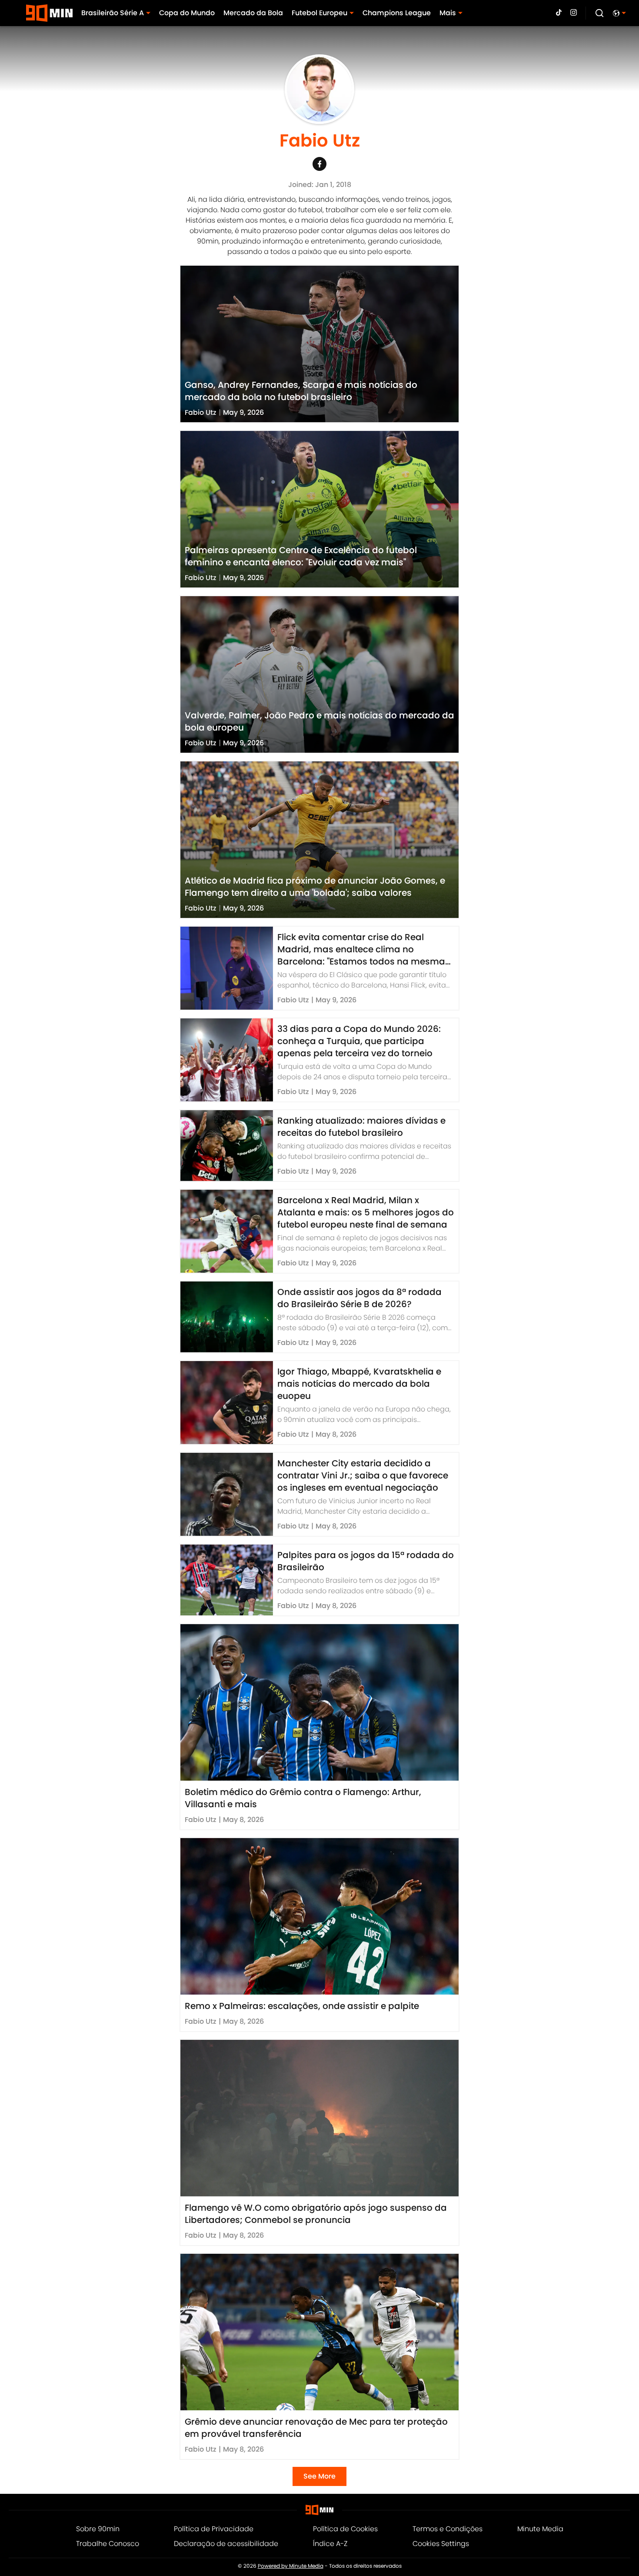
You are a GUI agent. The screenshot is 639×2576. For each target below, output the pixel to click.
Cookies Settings (441, 2544)
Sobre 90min (98, 2529)
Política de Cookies (345, 2529)
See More (319, 2476)
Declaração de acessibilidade (226, 2544)
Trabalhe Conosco (108, 2544)
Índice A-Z (330, 2544)
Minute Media (540, 2529)
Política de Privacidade (214, 2529)
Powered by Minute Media (291, 2566)
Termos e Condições (448, 2529)
